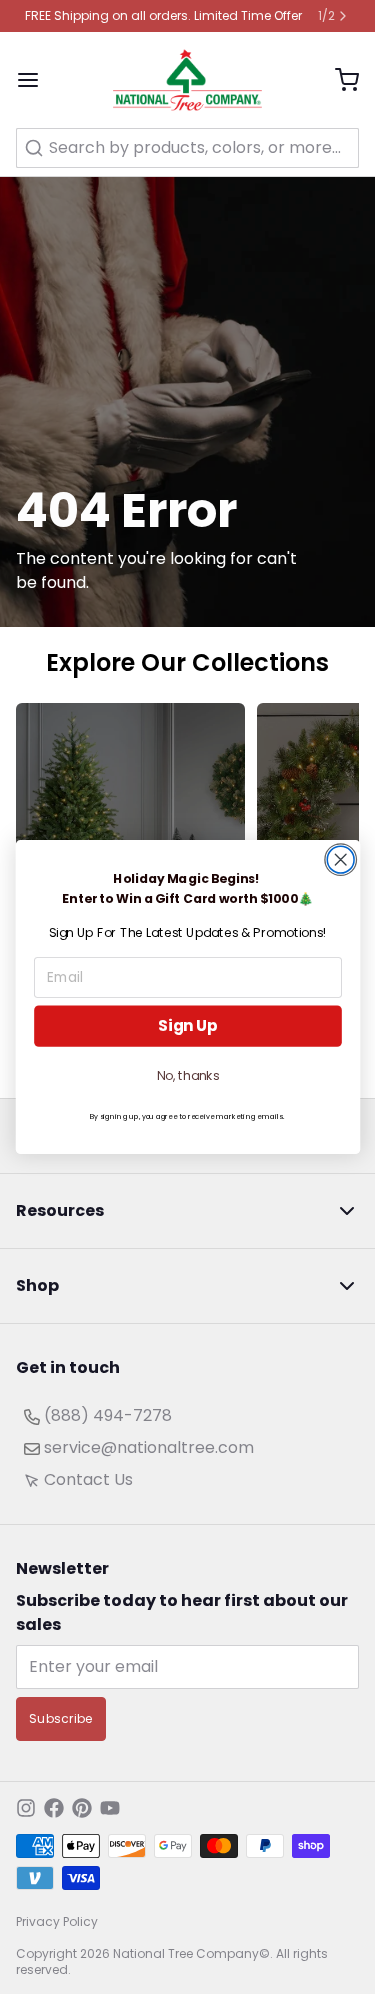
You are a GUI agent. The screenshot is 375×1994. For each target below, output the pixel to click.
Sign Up (188, 1025)
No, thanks (187, 1076)
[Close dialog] (340, 859)
